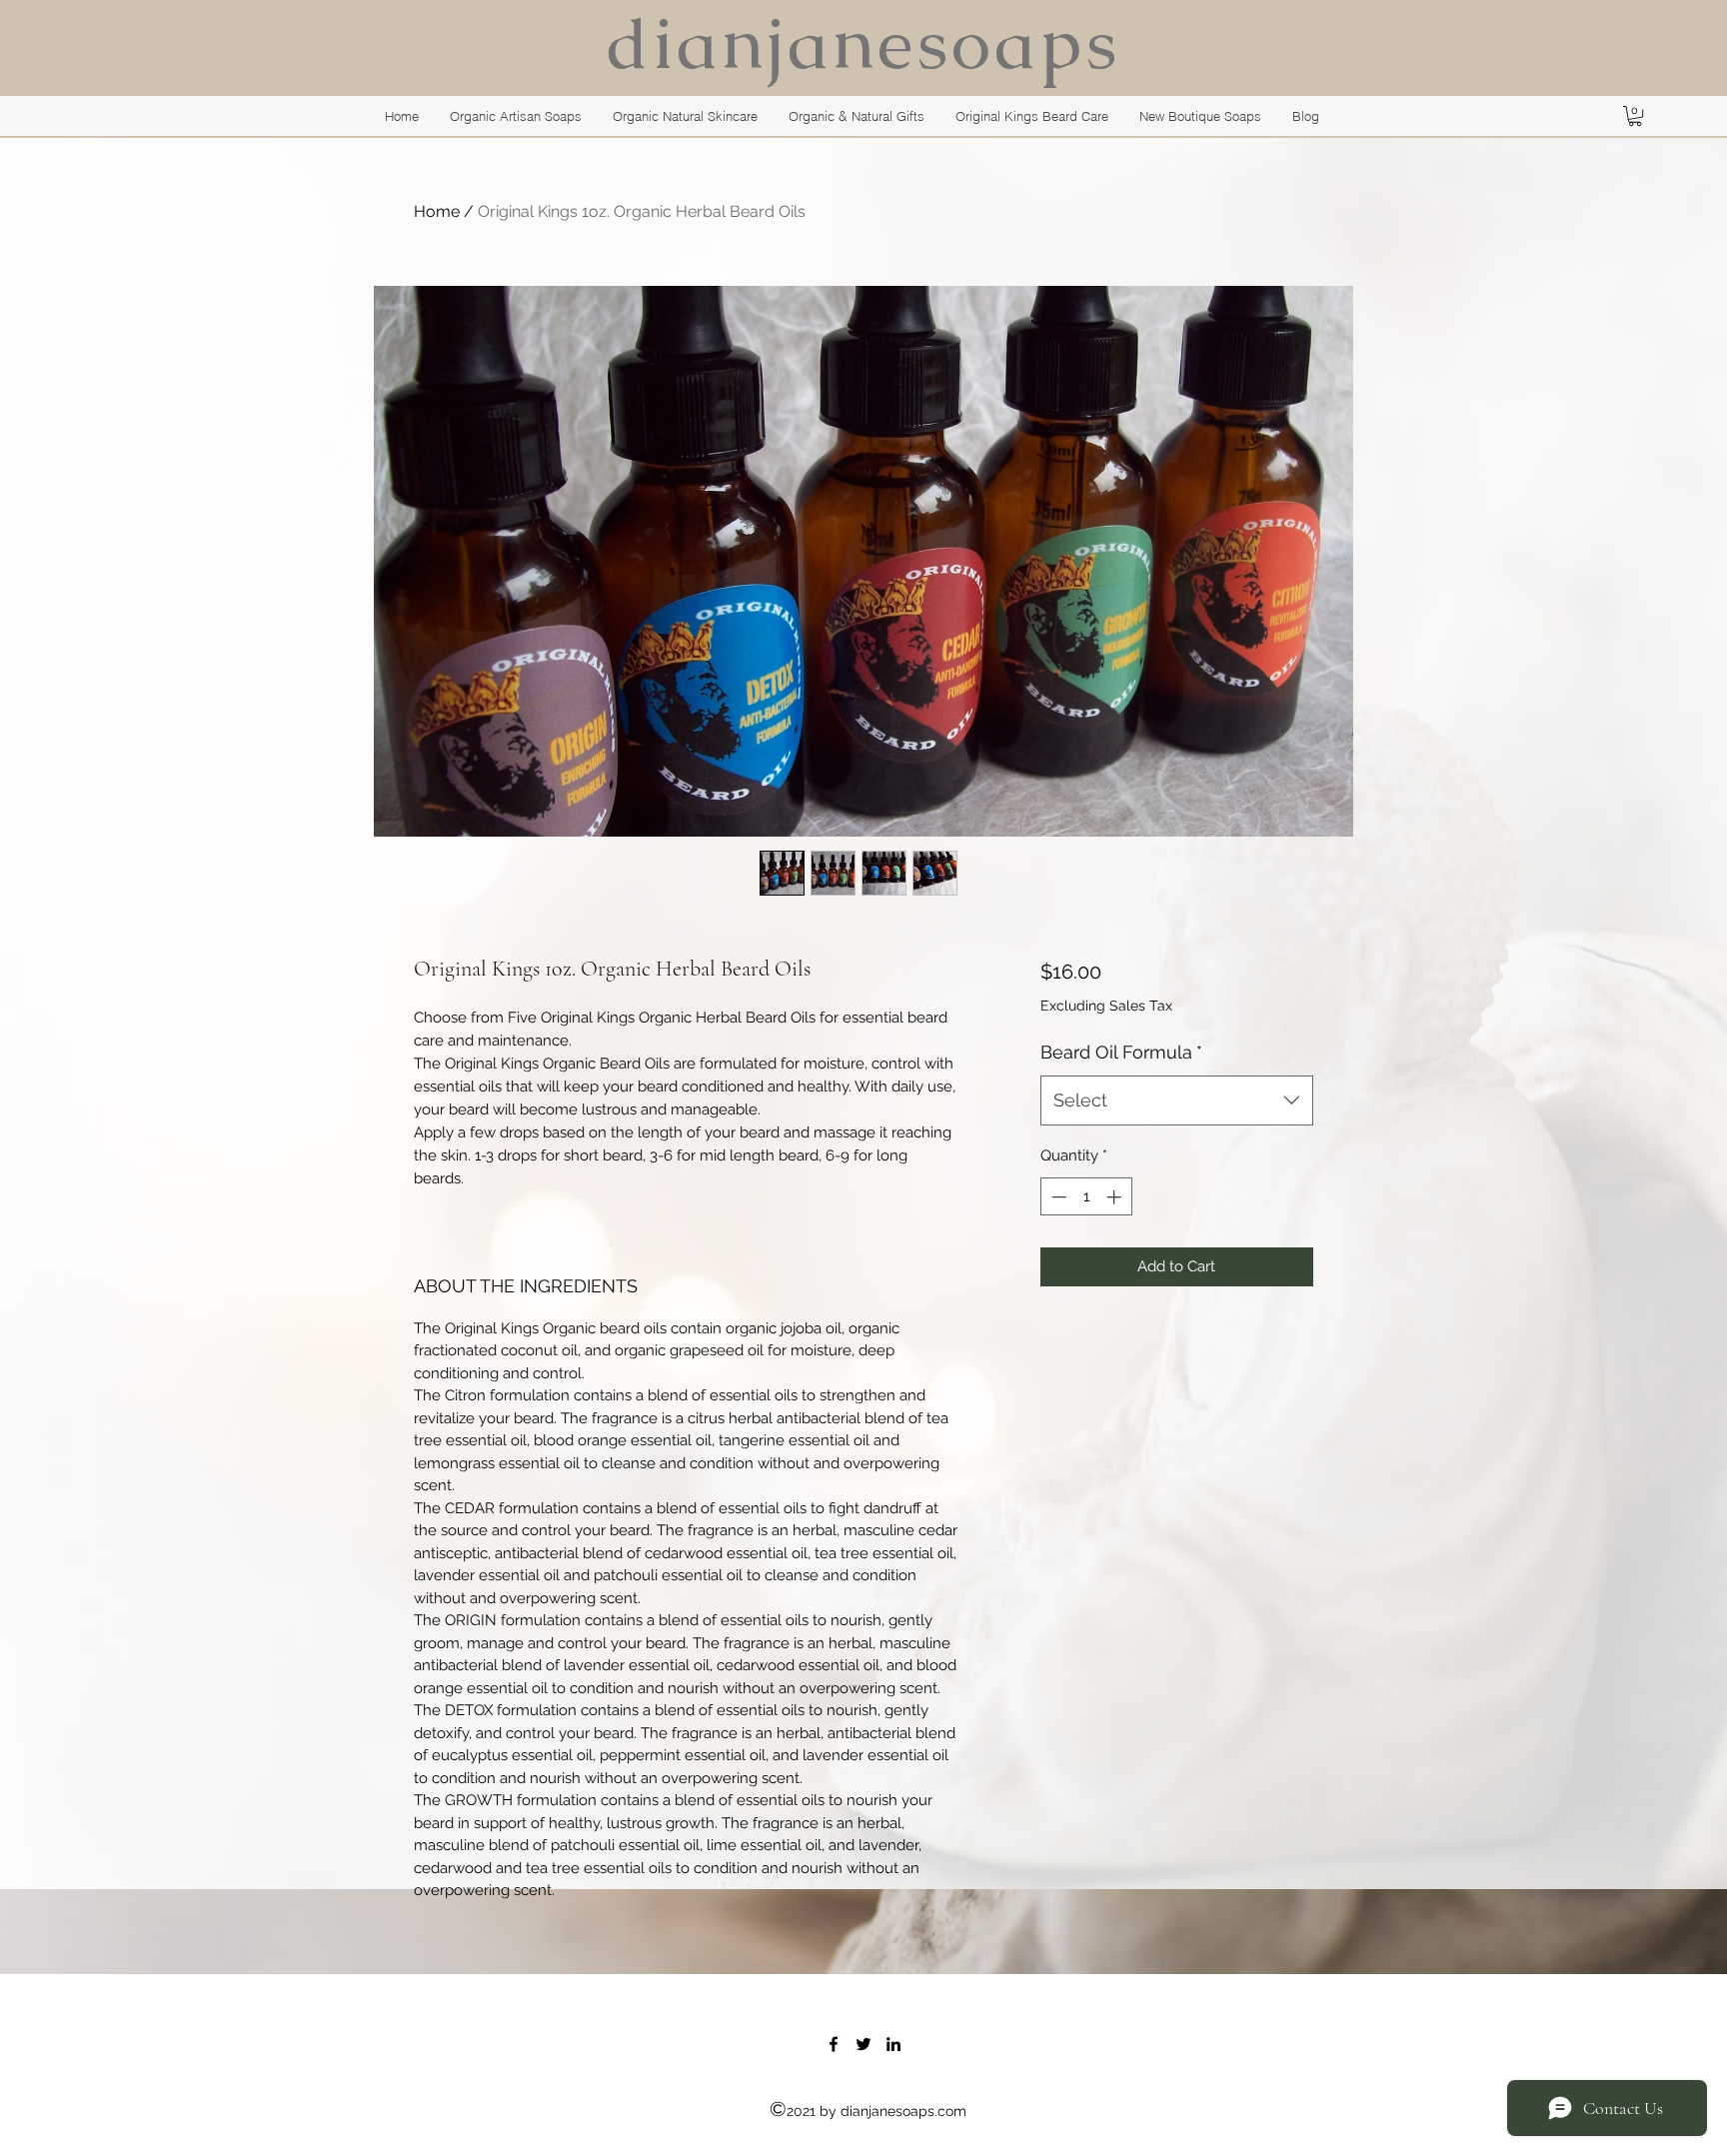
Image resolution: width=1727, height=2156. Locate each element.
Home (437, 211)
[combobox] (1177, 1100)
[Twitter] (863, 2044)
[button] (1635, 116)
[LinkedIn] (893, 2044)
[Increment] (1116, 1197)
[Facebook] (834, 2044)
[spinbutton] (1086, 1197)
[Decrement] (1057, 1197)
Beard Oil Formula (1121, 1052)
